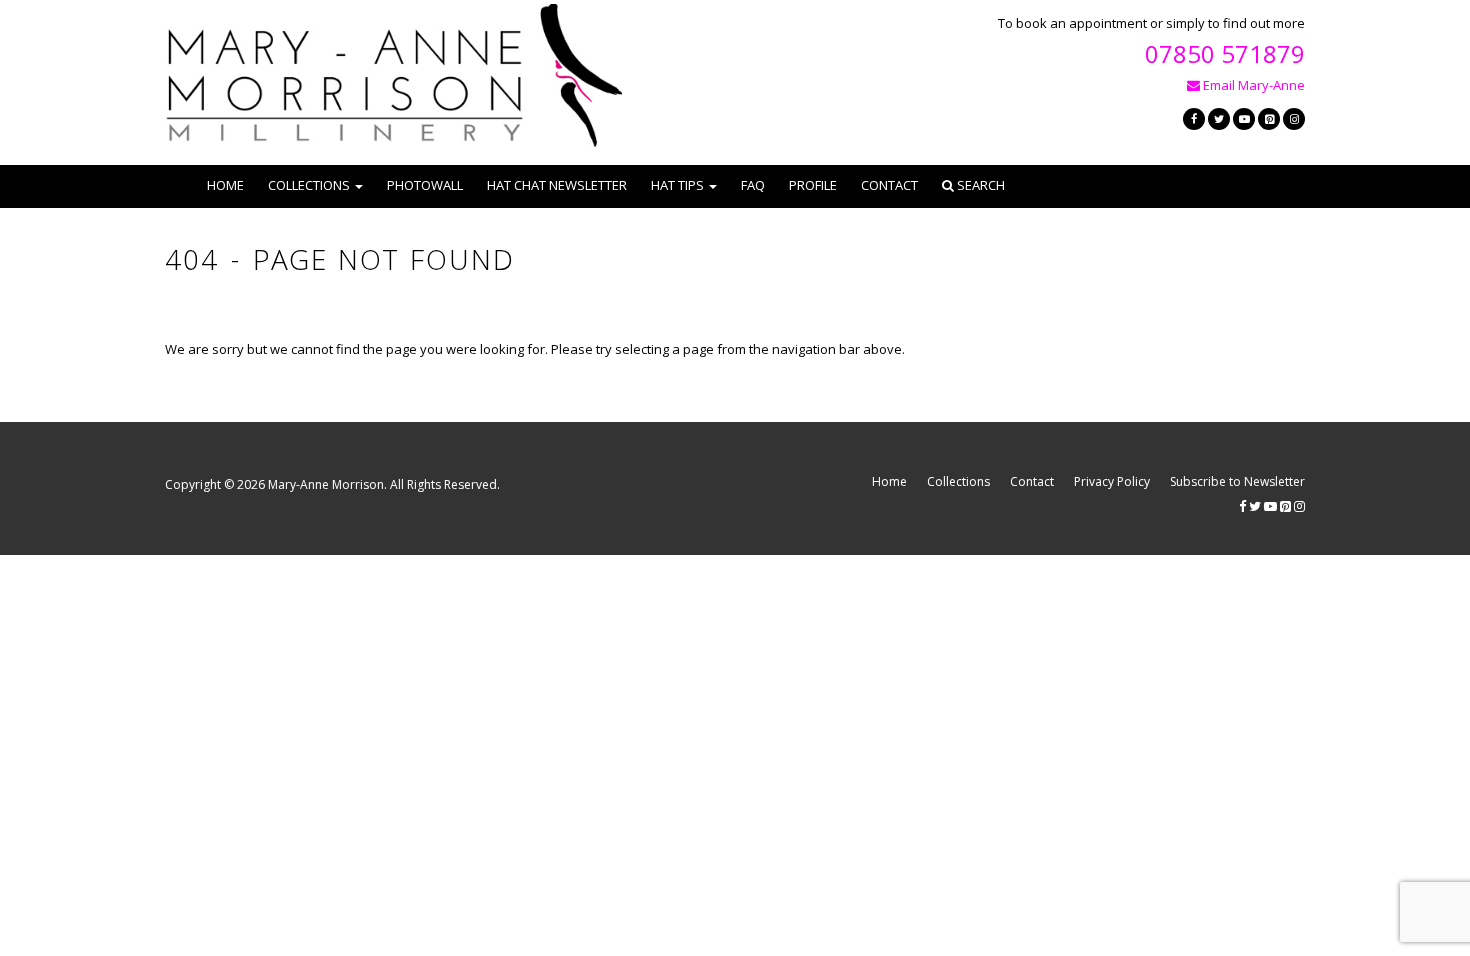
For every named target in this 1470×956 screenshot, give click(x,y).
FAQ (753, 185)
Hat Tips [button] (677, 185)
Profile (813, 185)
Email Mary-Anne (1252, 85)
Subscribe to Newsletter (1237, 481)
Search (979, 185)
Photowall (425, 185)
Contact (889, 185)
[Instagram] (1294, 119)
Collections (958, 481)
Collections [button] (309, 185)
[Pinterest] (1269, 119)
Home (225, 185)
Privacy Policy (1112, 481)
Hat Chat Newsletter (557, 185)
